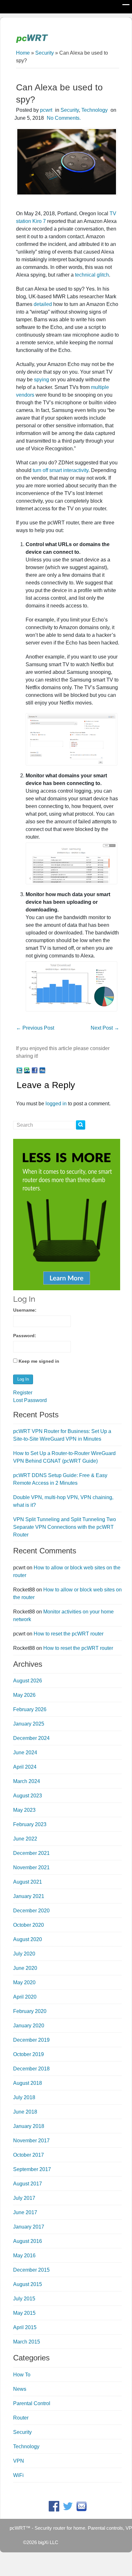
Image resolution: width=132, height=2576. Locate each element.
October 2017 (29, 2155)
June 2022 (25, 1839)
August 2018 (28, 2083)
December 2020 (31, 1911)
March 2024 (27, 1781)
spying (41, 380)
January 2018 (29, 2126)
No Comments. (64, 118)
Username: (25, 1310)
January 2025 (29, 1724)
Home (23, 53)
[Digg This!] (42, 1070)
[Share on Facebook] (35, 1070)
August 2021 (28, 1882)
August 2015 (28, 2284)
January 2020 (29, 2026)
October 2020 (29, 1925)
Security (45, 53)
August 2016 (28, 2241)
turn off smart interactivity (61, 470)
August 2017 (28, 2184)
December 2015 (31, 2270)
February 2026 (30, 1709)
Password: (25, 1336)
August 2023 (28, 1796)
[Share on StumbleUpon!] (27, 1070)
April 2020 (25, 1997)
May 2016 (24, 2256)
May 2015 (24, 2313)
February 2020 (30, 2011)
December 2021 (31, 1853)
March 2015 (27, 2342)
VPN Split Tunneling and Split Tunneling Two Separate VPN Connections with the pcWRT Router (65, 1527)
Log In (23, 1379)
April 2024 (25, 1767)
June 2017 (25, 2212)
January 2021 (29, 1896)
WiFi (18, 2475)
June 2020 (25, 1968)
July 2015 (24, 2299)
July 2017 (24, 2198)
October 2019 (29, 2054)
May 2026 (24, 1695)
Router (21, 2418)
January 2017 (29, 2227)
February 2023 (30, 1824)
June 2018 (25, 2112)
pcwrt (46, 110)
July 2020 (24, 1954)
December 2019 (31, 2040)
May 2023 (24, 1810)
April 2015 (25, 2327)
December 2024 (31, 1738)
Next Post (105, 1028)
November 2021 (31, 1867)
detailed (43, 304)
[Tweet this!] (19, 1070)
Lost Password (30, 1400)
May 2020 (24, 1982)
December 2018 (31, 2069)
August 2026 (28, 1681)
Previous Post (35, 1028)
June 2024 (25, 1753)
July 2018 (24, 2097)
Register (23, 1393)
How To (22, 2375)
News (20, 2389)
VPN (19, 2461)
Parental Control (32, 2403)
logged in (56, 1104)
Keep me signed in (39, 1361)
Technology (95, 110)
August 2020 (28, 1939)
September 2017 (32, 2169)
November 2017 (31, 2141)
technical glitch (92, 275)
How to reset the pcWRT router (69, 1634)
